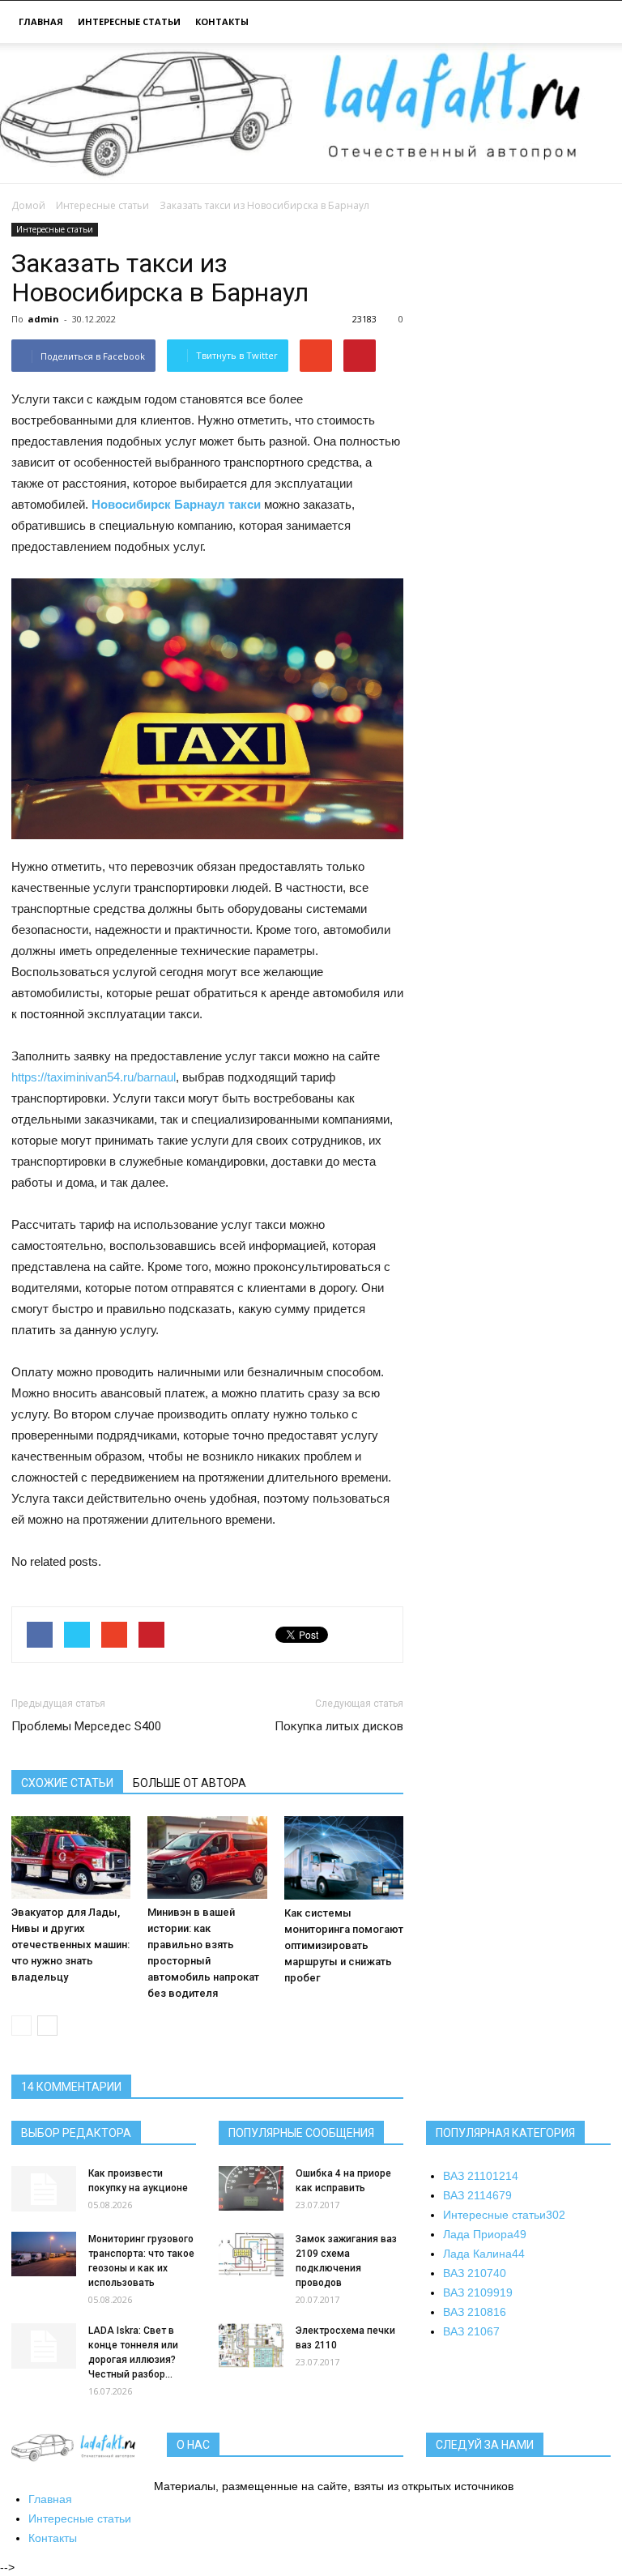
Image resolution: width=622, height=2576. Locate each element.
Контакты (222, 21)
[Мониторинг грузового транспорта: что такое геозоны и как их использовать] (44, 2254)
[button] (591, 24)
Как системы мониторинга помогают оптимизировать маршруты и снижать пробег (344, 1945)
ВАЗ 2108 (475, 2312)
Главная (41, 21)
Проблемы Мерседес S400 (86, 1726)
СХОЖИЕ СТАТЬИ (67, 1783)
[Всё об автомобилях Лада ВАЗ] (311, 113)
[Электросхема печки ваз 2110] (251, 2346)
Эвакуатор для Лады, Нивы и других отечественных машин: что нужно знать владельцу (70, 1945)
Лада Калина (484, 2254)
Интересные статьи (129, 21)
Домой (28, 205)
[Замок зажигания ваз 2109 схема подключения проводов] (251, 2254)
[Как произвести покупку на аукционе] (44, 2189)
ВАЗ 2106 (471, 2331)
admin (43, 319)
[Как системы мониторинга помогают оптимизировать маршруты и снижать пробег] (344, 1857)
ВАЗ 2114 (477, 2195)
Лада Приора (485, 2234)
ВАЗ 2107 (475, 2273)
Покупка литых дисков (339, 1726)
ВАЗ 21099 (478, 2292)
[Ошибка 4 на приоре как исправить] (251, 2188)
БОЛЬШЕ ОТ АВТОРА (190, 1783)
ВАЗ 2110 (481, 2176)
